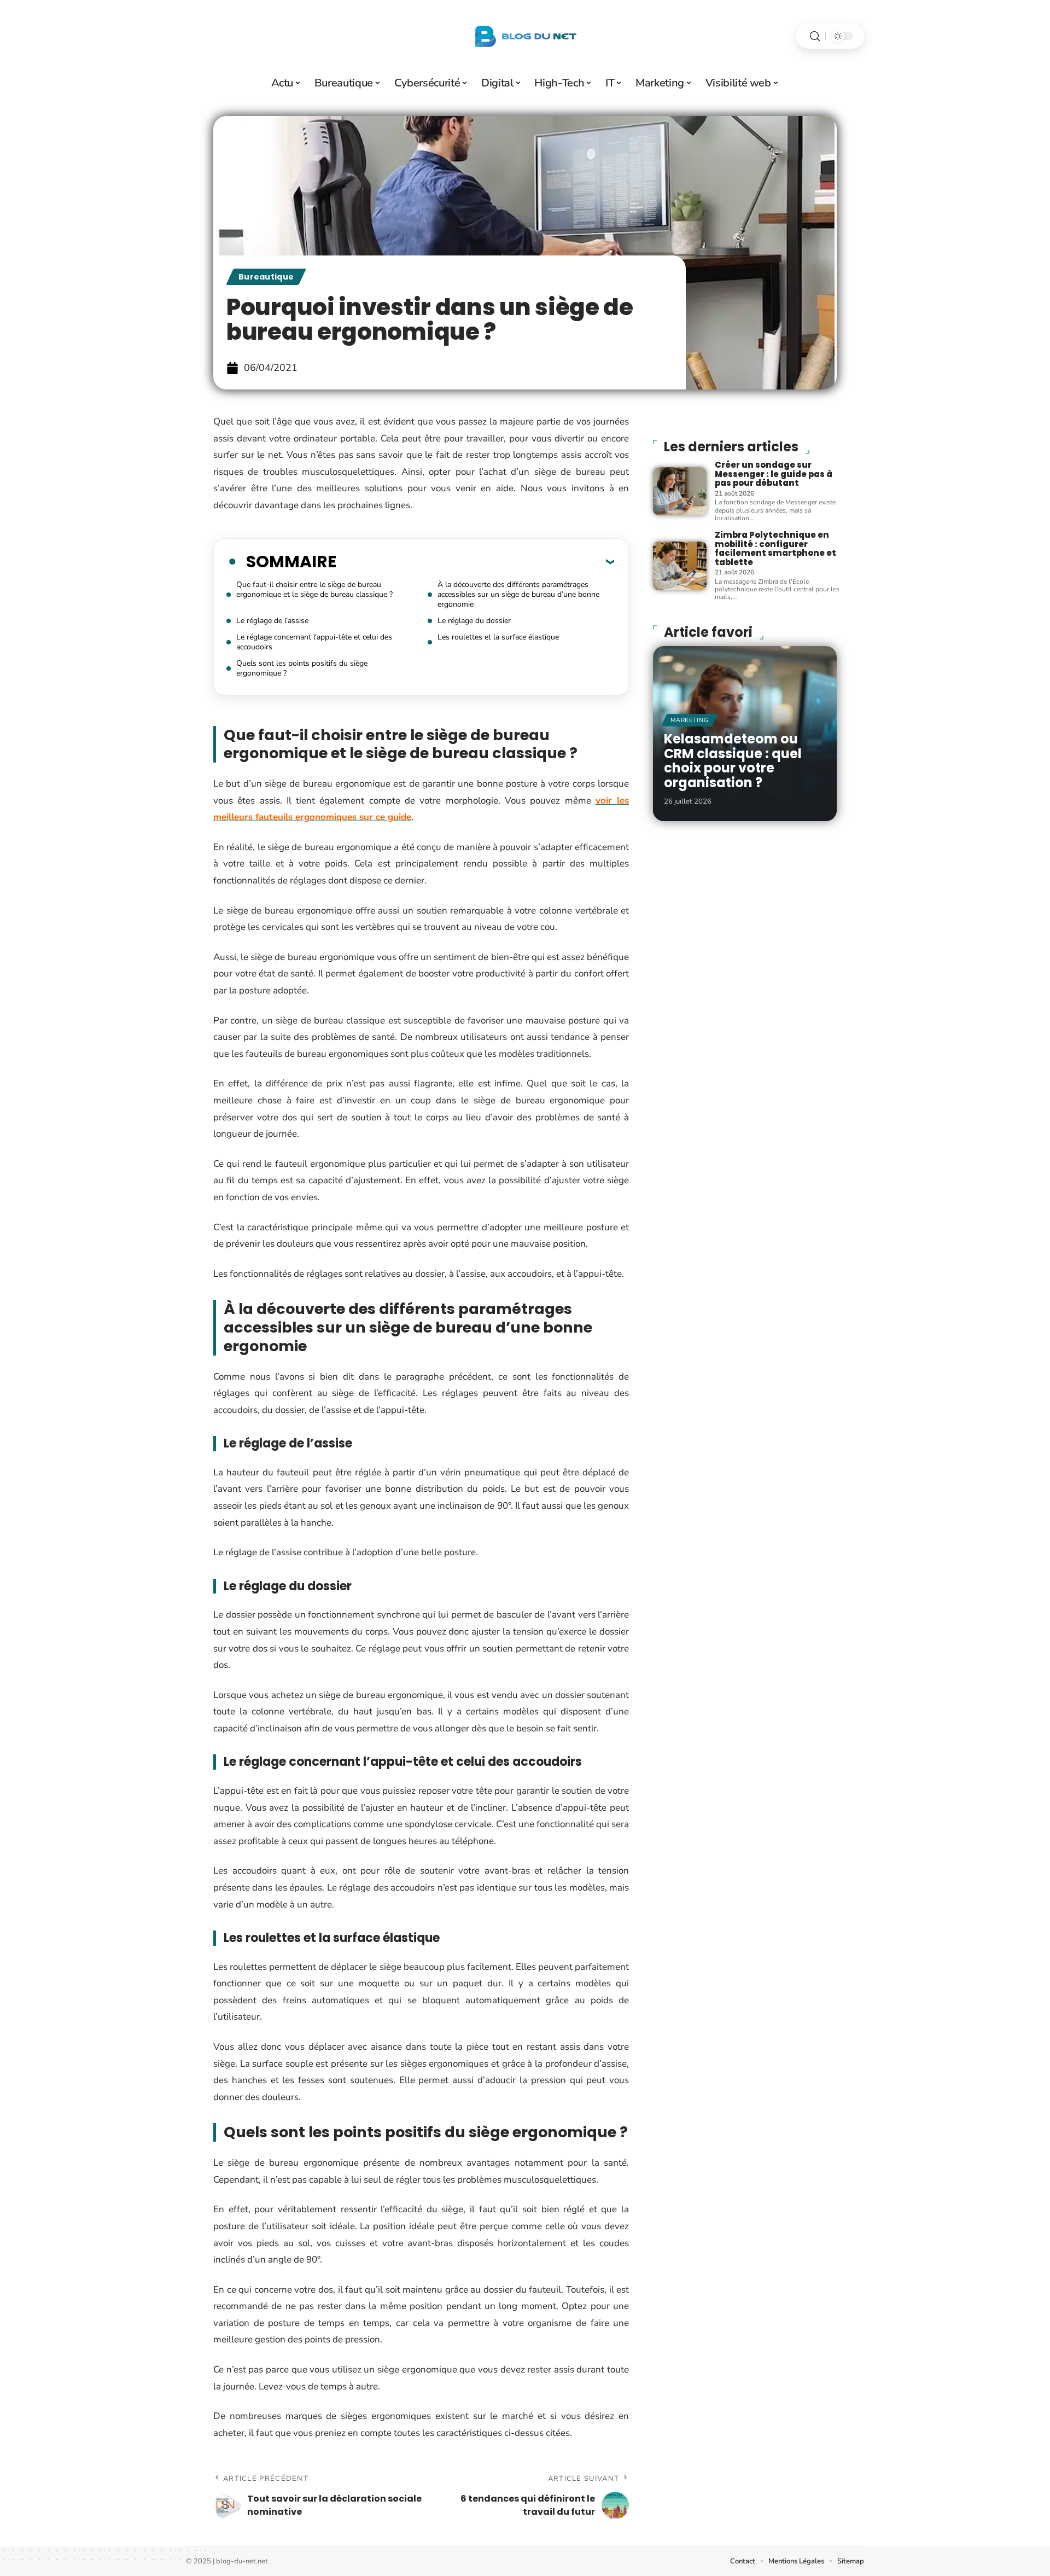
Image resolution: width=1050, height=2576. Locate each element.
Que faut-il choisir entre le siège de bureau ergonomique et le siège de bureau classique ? (314, 589)
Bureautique (266, 277)
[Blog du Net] (525, 36)
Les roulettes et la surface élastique (498, 637)
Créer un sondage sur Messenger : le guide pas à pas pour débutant (774, 474)
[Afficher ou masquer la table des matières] (475, 561)
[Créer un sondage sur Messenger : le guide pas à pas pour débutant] (680, 491)
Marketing (689, 720)
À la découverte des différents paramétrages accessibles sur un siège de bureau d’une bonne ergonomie (518, 594)
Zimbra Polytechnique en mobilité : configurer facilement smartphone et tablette (775, 548)
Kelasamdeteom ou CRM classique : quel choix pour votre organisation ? (733, 760)
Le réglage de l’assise (272, 621)
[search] (815, 36)
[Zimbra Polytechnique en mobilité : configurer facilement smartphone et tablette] (680, 566)
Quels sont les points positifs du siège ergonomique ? (302, 668)
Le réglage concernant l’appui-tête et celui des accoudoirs (314, 642)
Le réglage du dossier (474, 621)
